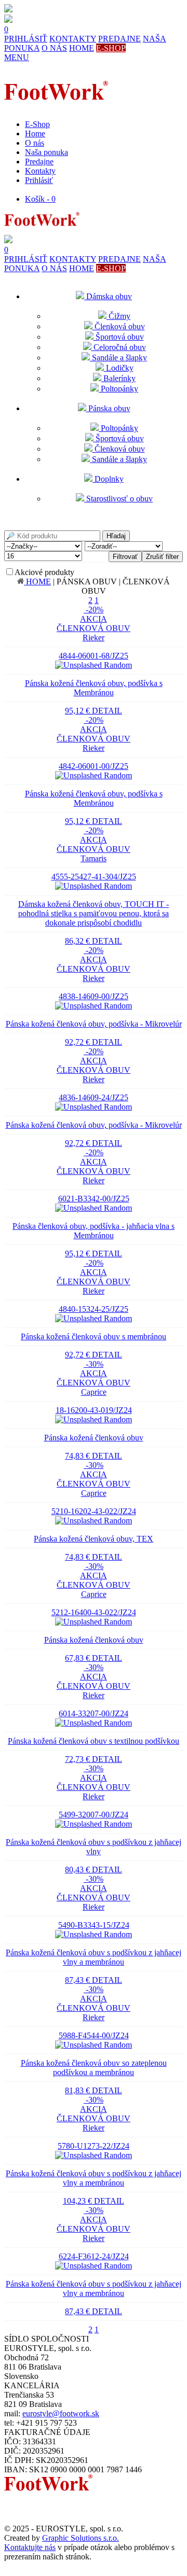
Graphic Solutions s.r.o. (81, 2538)
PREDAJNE (119, 39)
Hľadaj (116, 536)
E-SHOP (111, 48)
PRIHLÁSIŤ (26, 39)
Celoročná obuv (119, 347)
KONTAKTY (73, 39)
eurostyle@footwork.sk (61, 2413)
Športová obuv (119, 337)
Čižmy (118, 316)
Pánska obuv (108, 408)
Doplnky (108, 479)
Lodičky (119, 368)
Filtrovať (125, 557)
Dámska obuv (108, 296)
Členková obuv (119, 326)
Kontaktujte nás (30, 2547)
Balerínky (118, 378)
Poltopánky (118, 389)
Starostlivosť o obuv (118, 499)
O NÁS (54, 48)
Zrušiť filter (162, 557)
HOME (82, 48)
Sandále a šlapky (118, 358)
